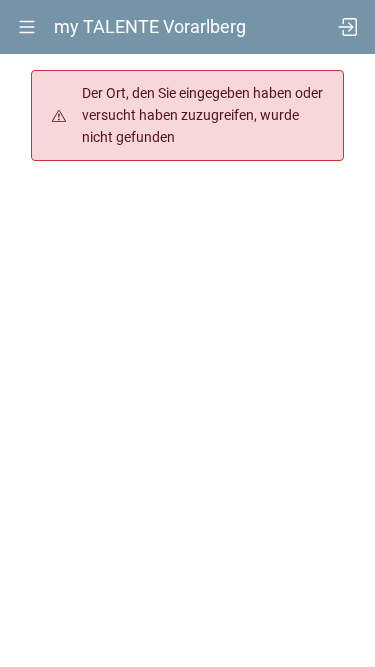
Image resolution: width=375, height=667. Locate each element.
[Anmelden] (348, 27)
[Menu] (27, 27)
